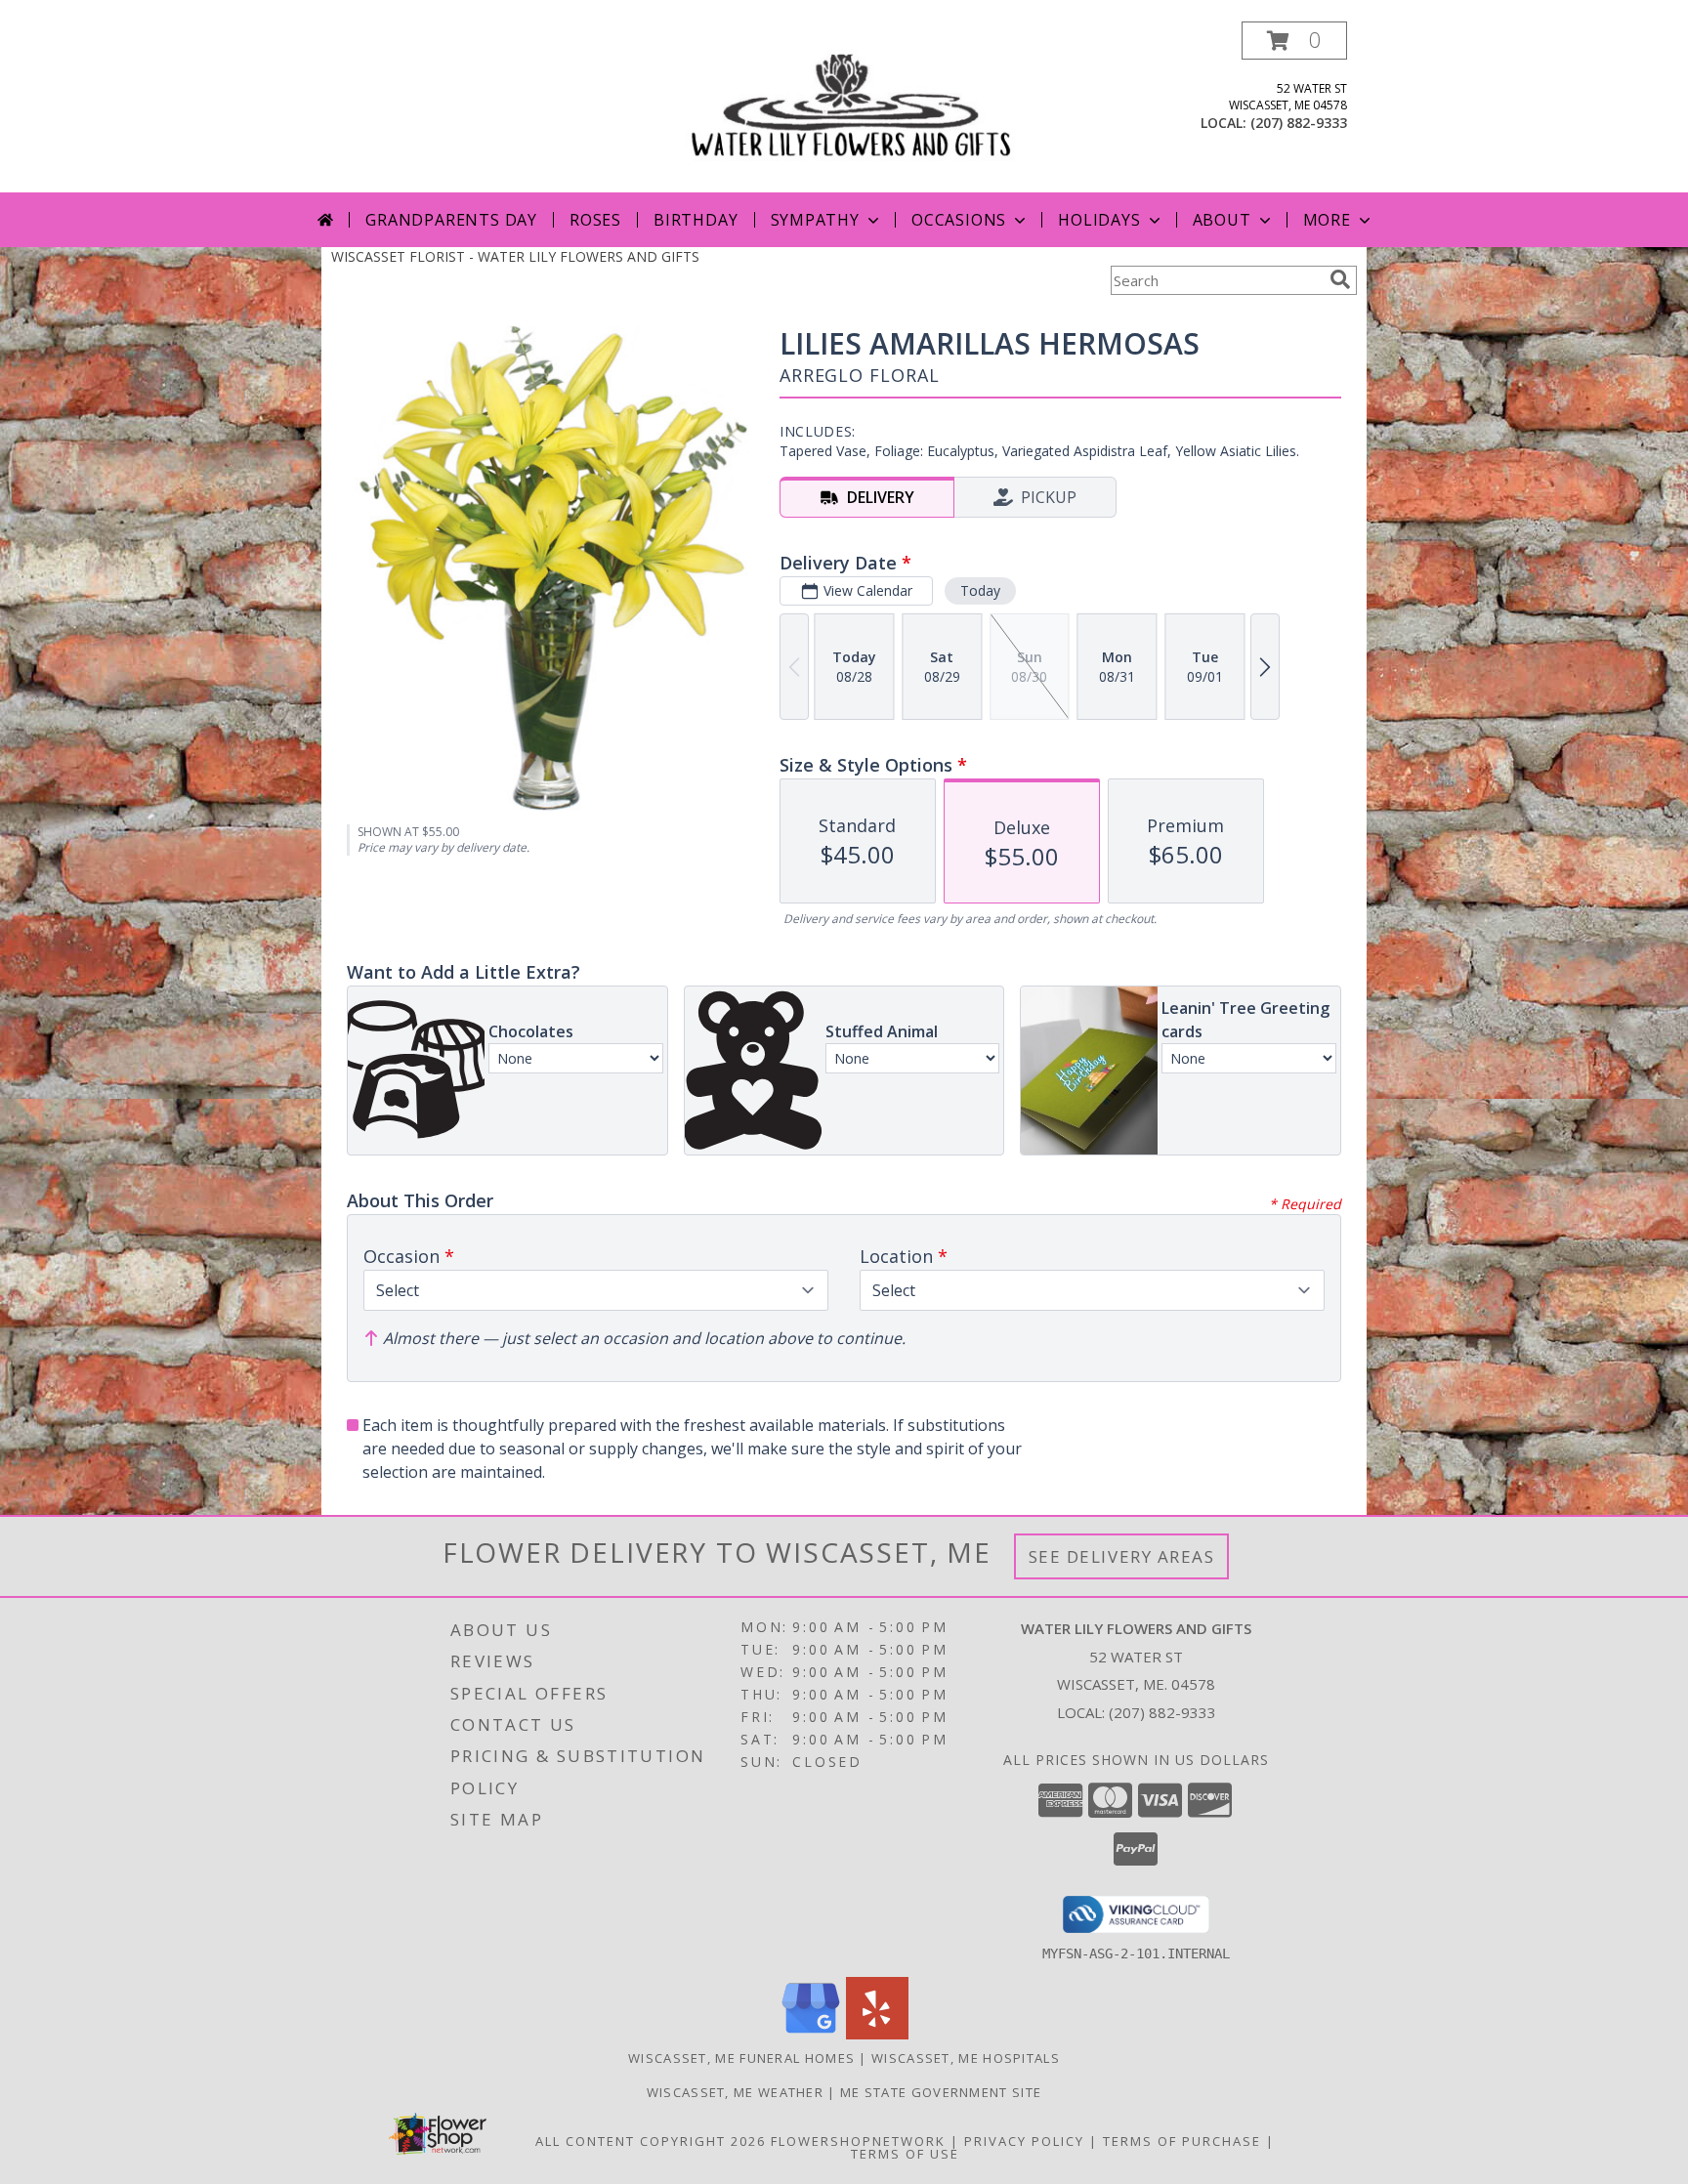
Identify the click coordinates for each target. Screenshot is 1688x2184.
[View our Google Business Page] (811, 2034)
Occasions (959, 220)
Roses (595, 220)
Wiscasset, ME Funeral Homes (741, 2058)
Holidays (1099, 220)
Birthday (696, 220)
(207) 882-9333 (1299, 123)
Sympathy (815, 220)
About (1222, 220)
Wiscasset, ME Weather (735, 2092)
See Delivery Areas (1122, 1556)
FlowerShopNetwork (858, 2141)
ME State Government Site (941, 2092)
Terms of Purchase (1182, 2141)
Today (980, 590)
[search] (1340, 279)
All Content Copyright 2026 (651, 2141)
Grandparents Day (451, 220)
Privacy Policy (1024, 2141)
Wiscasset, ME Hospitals (966, 2058)
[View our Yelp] (877, 2034)
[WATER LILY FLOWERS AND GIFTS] (851, 107)
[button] (1294, 41)
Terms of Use (905, 2154)
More (1327, 220)
